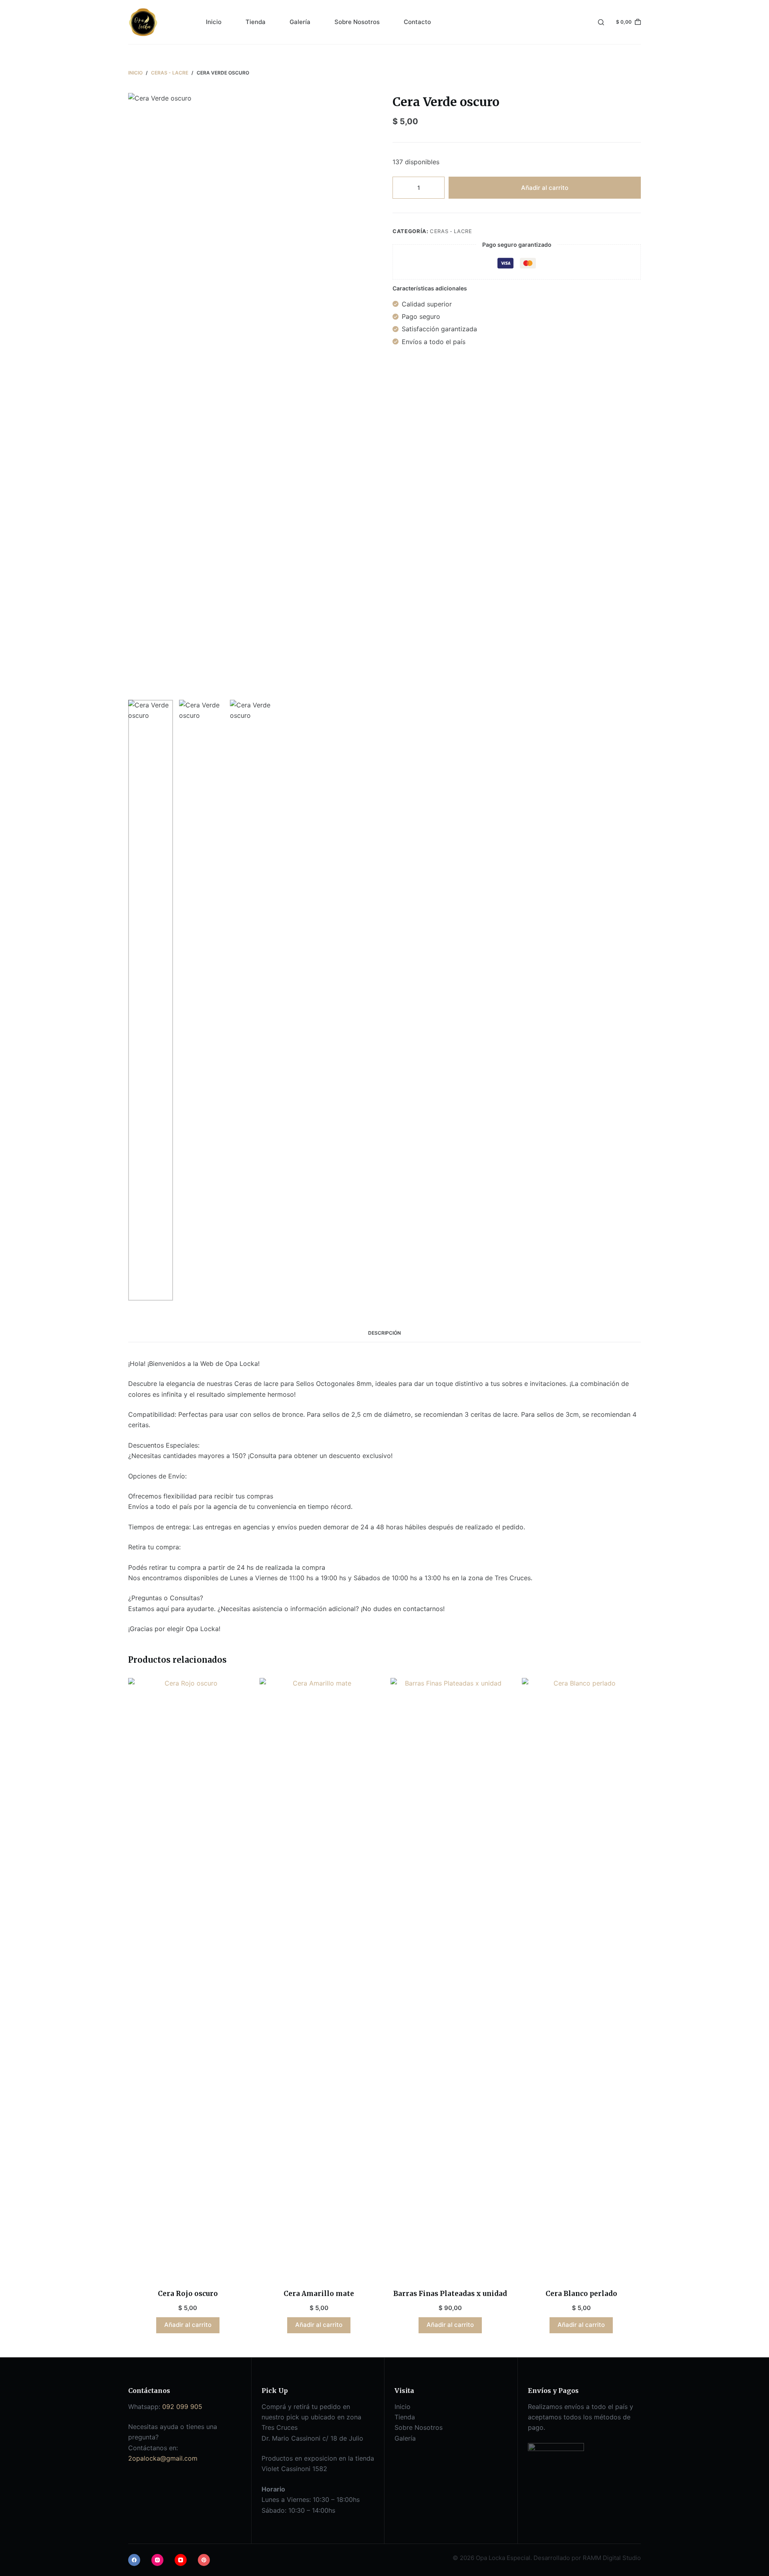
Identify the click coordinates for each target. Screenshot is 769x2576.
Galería (300, 22)
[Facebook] (134, 2560)
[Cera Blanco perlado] (582, 1978)
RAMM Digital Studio (612, 2558)
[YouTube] (181, 2560)
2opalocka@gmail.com (163, 2458)
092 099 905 (182, 2407)
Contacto (417, 22)
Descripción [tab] (384, 1333)
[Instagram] (157, 2560)
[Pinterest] (204, 2560)
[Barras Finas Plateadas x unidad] (450, 1978)
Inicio (214, 22)
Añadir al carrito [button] (188, 2325)
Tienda (256, 22)
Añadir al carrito (545, 187)
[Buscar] (601, 22)
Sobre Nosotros (357, 22)
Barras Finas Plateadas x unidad (450, 2294)
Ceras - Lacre (451, 231)
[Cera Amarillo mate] (319, 1978)
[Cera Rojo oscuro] (188, 1978)
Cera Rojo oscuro (188, 2294)
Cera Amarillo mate (319, 2294)
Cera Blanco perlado (581, 2294)
